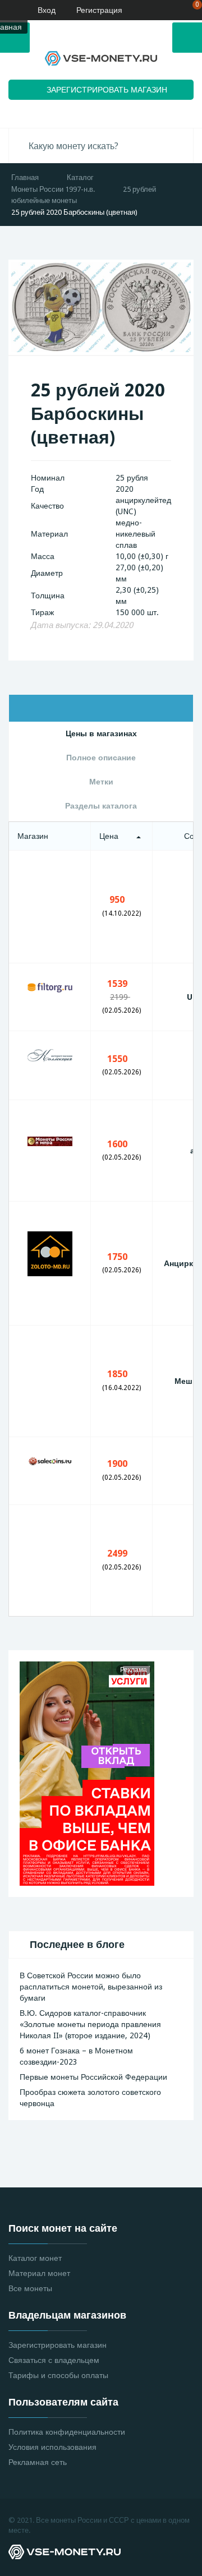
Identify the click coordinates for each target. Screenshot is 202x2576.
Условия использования (52, 2447)
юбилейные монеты (44, 200)
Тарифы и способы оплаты (58, 2375)
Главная (25, 177)
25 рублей (139, 189)
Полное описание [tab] (101, 758)
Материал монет (39, 2273)
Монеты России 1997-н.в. (53, 189)
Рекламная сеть (38, 2462)
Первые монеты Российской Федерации (93, 2077)
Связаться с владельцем (54, 2360)
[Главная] (8, 10)
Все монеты (30, 2288)
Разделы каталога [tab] (101, 806)
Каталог (80, 177)
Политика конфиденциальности (67, 2432)
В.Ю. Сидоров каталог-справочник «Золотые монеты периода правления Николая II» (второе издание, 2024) (90, 2024)
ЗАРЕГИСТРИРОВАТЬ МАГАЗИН (107, 90)
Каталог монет (35, 2258)
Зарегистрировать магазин (58, 2345)
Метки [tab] (101, 782)
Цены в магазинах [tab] (101, 733)
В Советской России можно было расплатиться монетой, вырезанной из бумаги (91, 1987)
